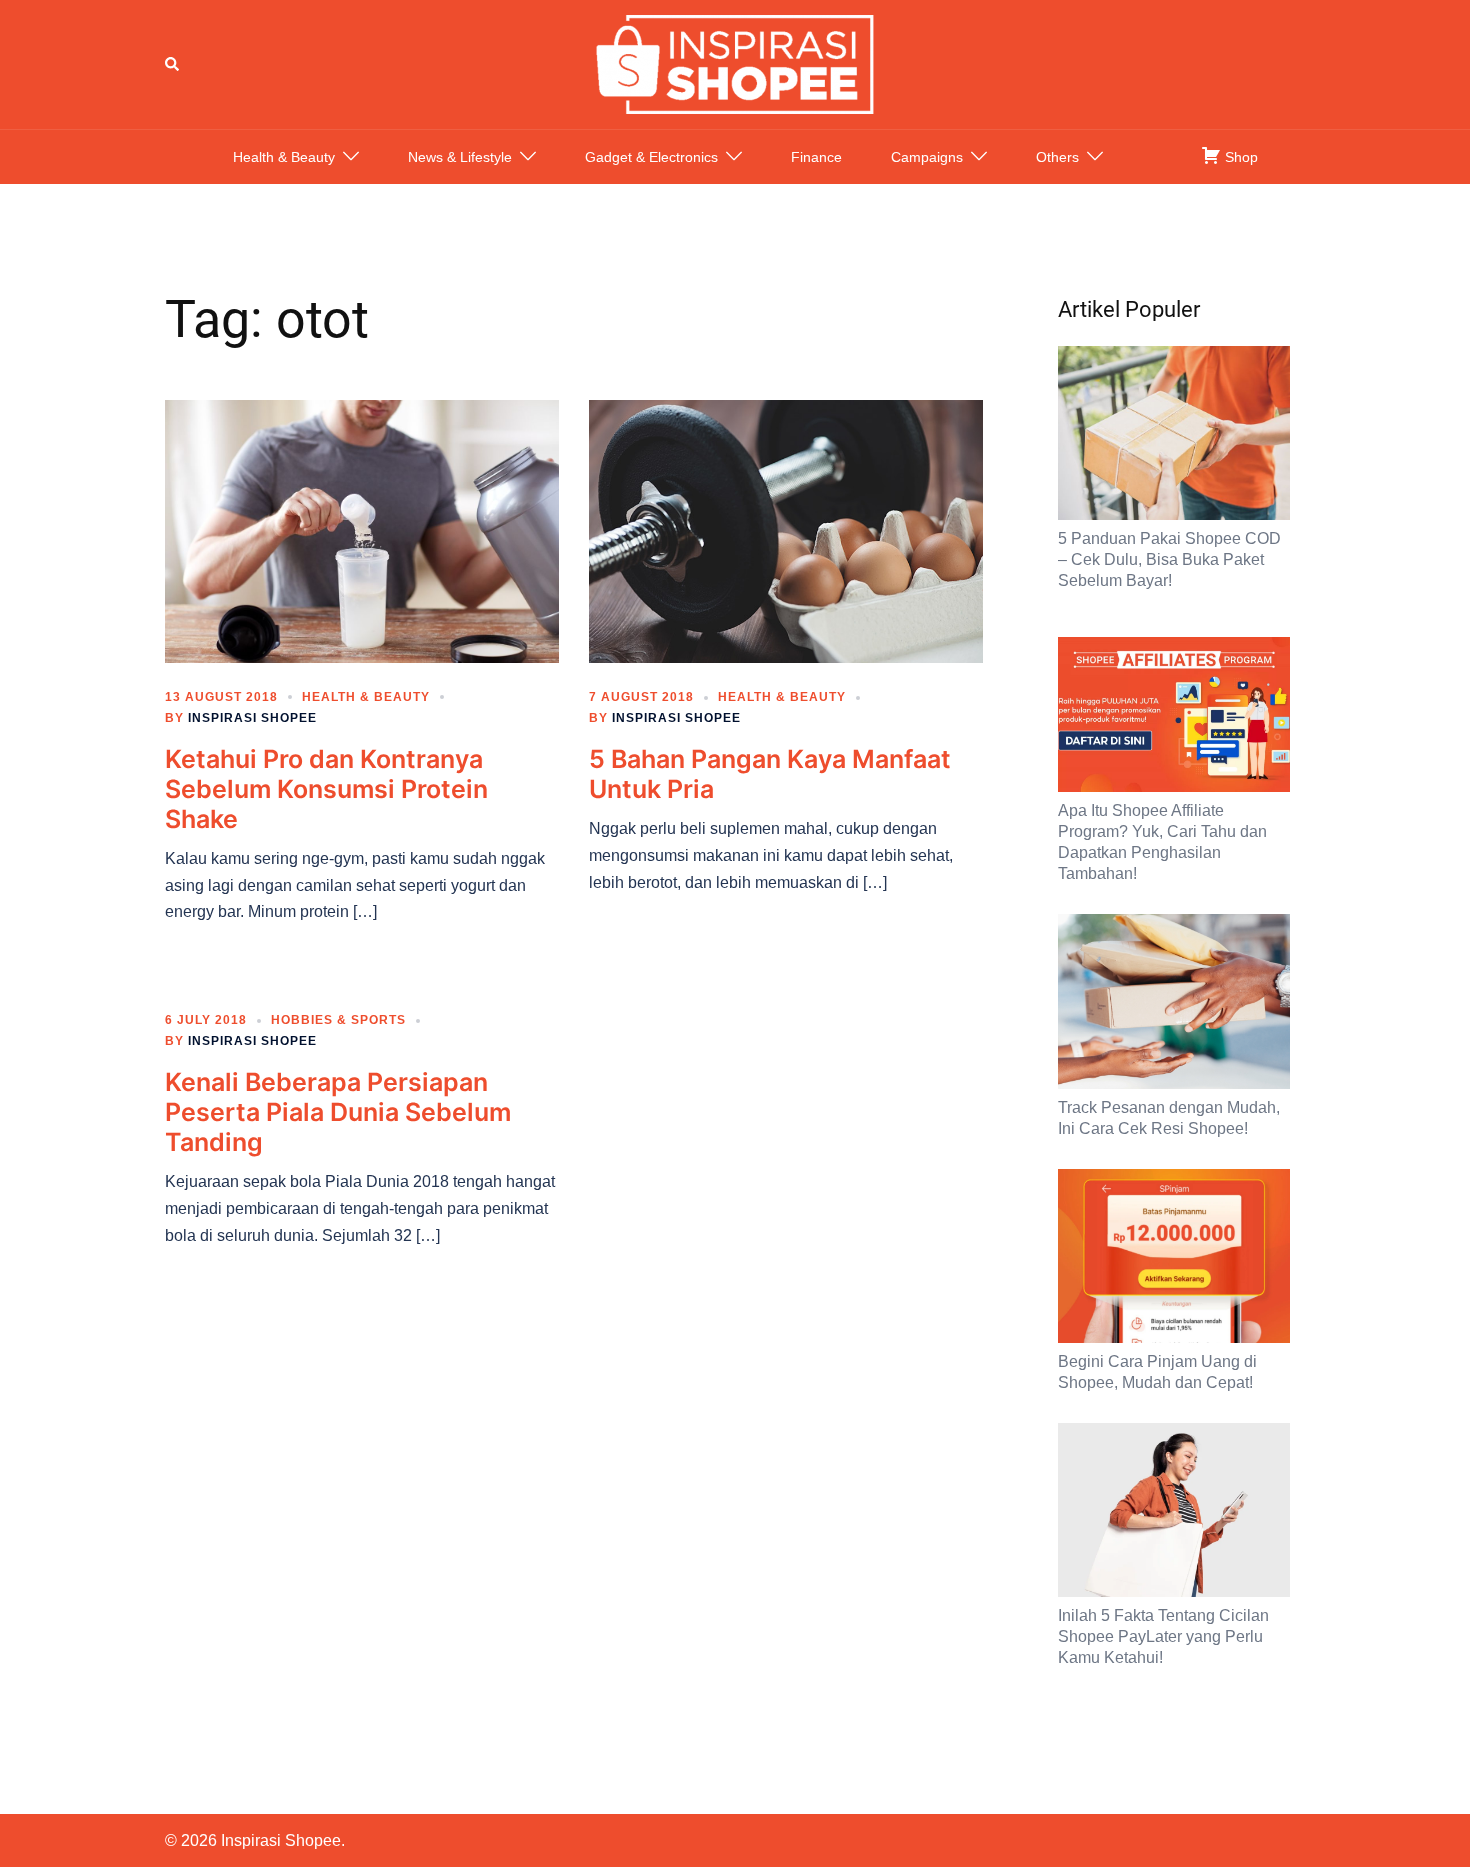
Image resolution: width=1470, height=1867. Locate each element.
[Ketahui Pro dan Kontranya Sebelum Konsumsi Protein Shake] (362, 530)
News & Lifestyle (460, 157)
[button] (173, 64)
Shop (1239, 157)
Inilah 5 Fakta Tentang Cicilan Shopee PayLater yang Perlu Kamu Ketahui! (1163, 1636)
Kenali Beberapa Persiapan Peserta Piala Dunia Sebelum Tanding (338, 1112)
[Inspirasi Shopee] (735, 63)
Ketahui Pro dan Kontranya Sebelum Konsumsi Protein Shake (326, 789)
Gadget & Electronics (651, 157)
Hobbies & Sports (338, 1020)
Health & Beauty (284, 157)
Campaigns (927, 157)
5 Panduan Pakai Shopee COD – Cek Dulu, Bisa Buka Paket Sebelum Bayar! (1169, 559)
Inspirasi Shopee (252, 718)
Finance (816, 157)
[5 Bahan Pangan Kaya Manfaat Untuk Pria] (786, 530)
